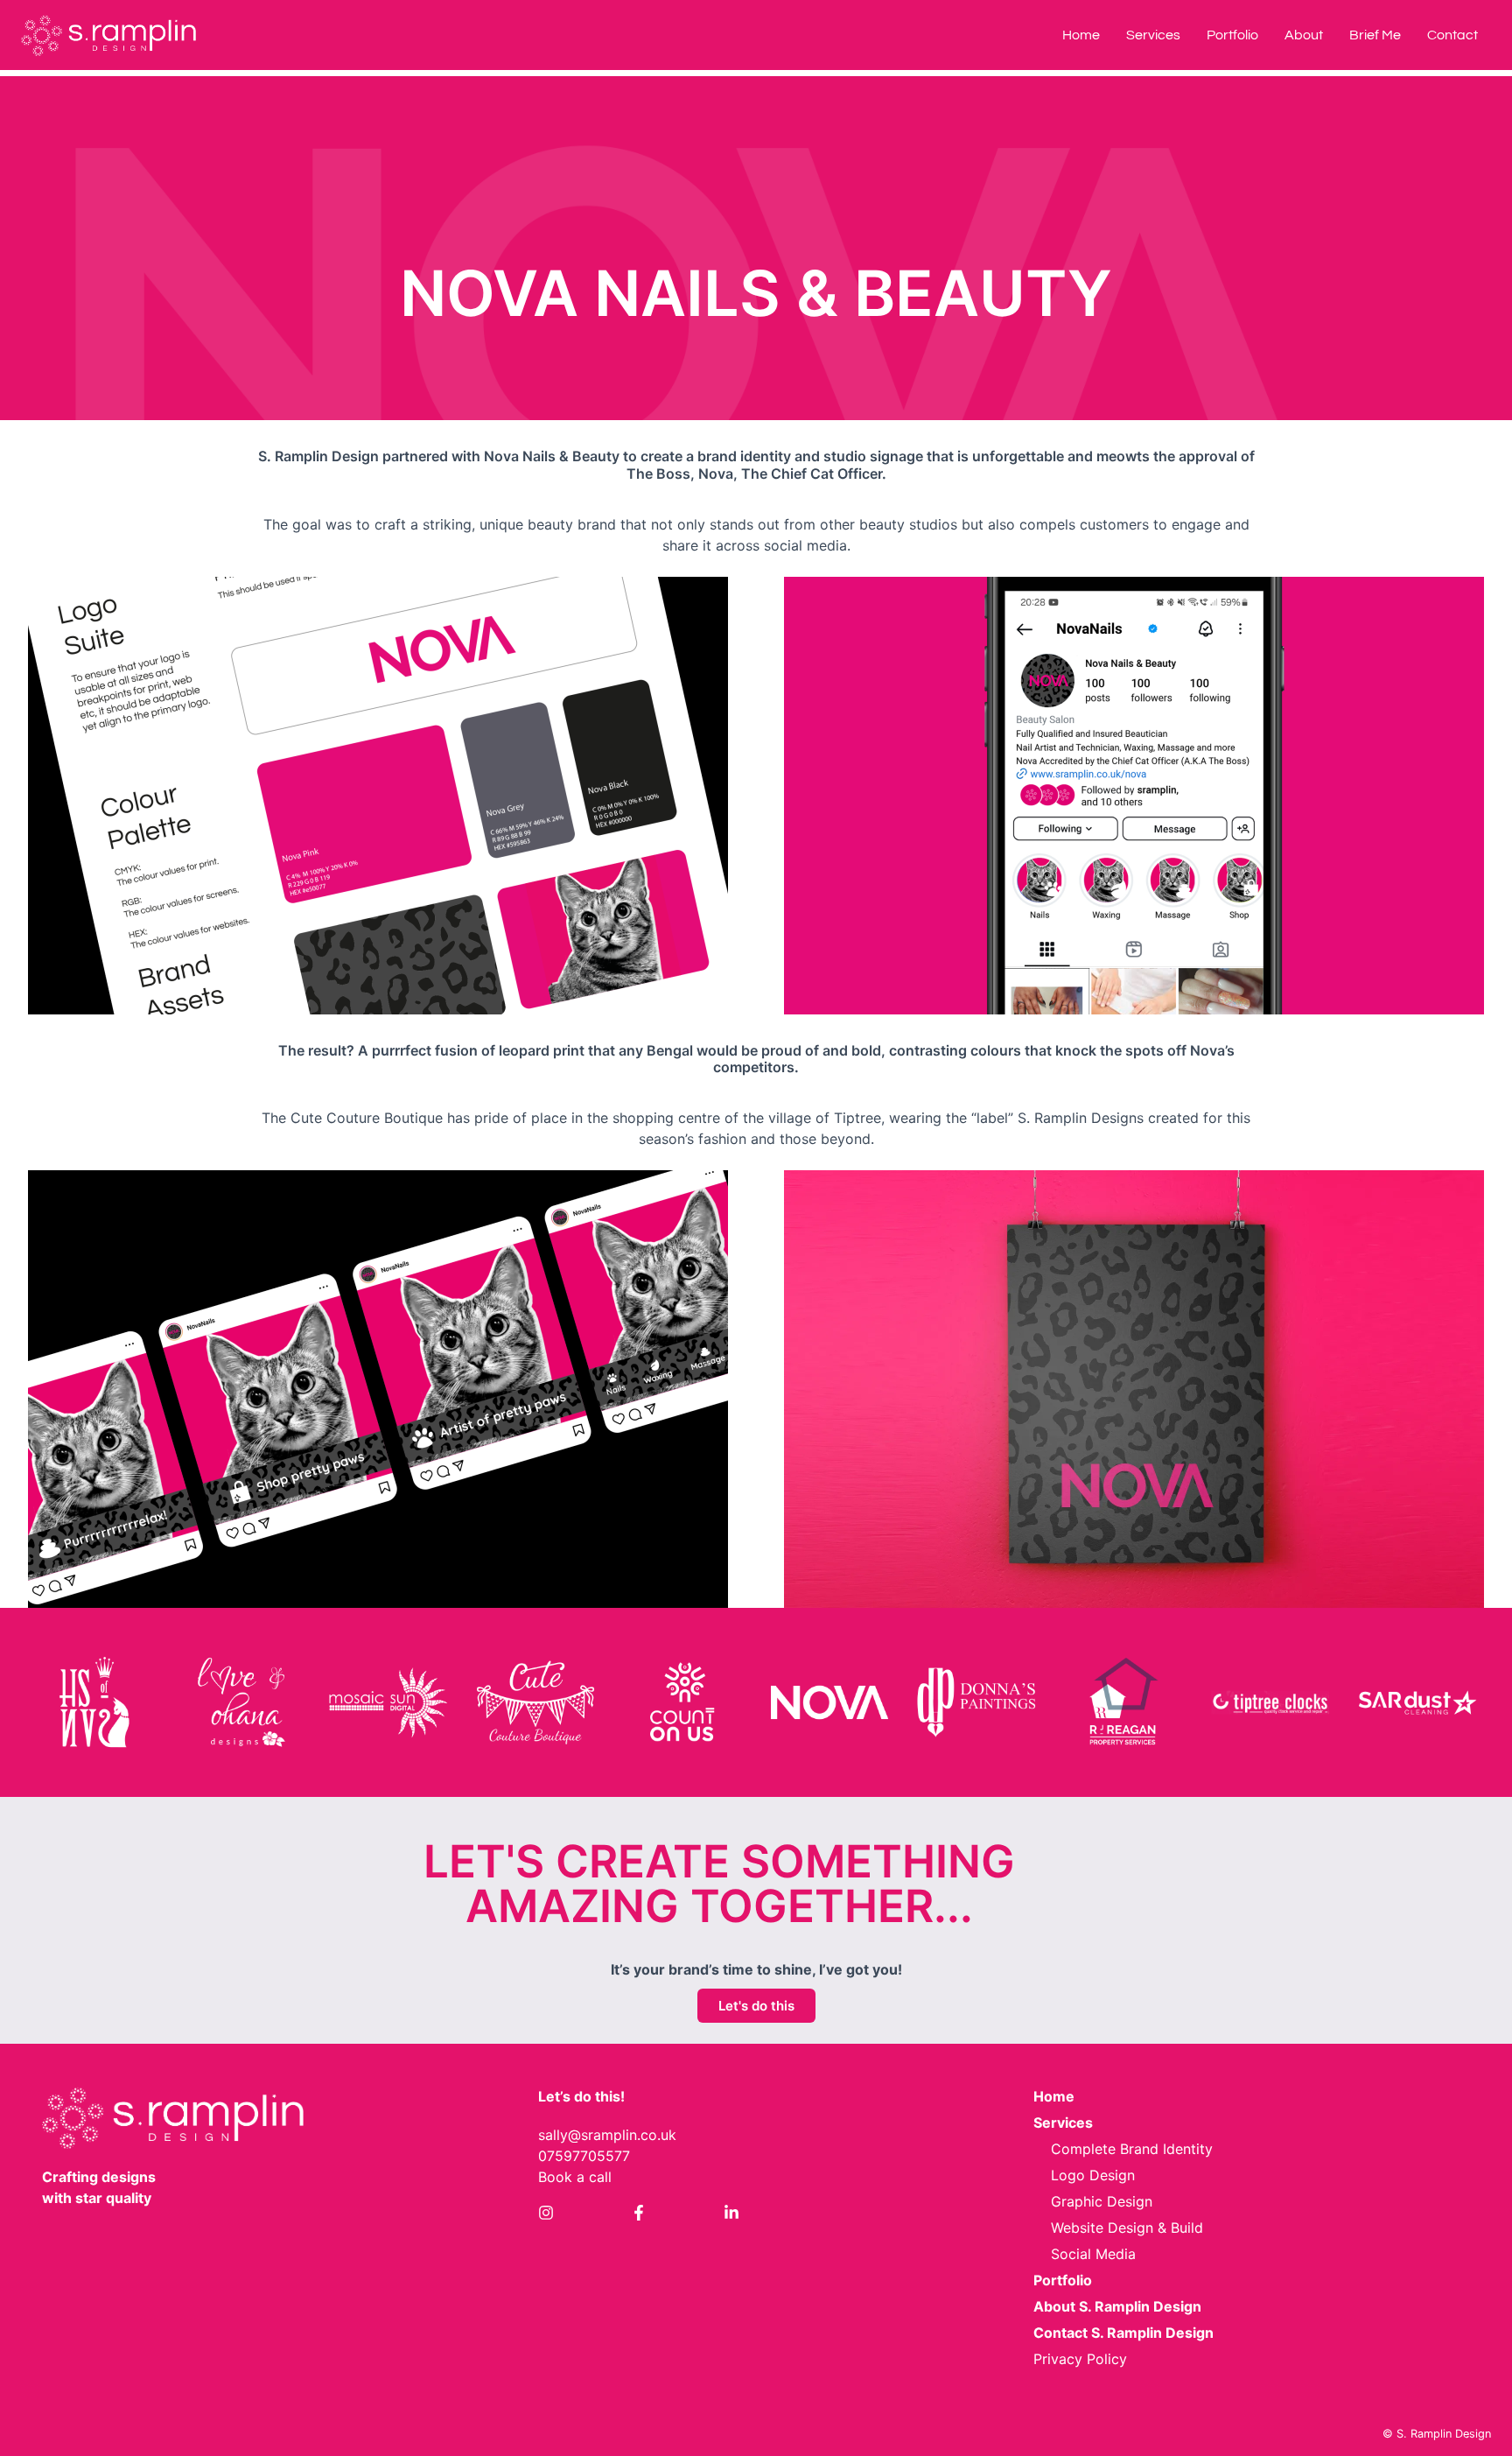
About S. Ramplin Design (1117, 2306)
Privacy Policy (1080, 2359)
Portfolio (1232, 35)
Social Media (1093, 2254)
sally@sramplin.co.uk (607, 2135)
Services (1153, 35)
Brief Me (1375, 35)
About (1304, 35)
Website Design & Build (1127, 2228)
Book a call (575, 2177)
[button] (94, 1702)
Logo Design (1093, 2175)
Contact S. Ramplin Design (1123, 2333)
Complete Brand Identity (1132, 2149)
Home (1081, 35)
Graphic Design (1102, 2201)
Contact (1452, 35)
